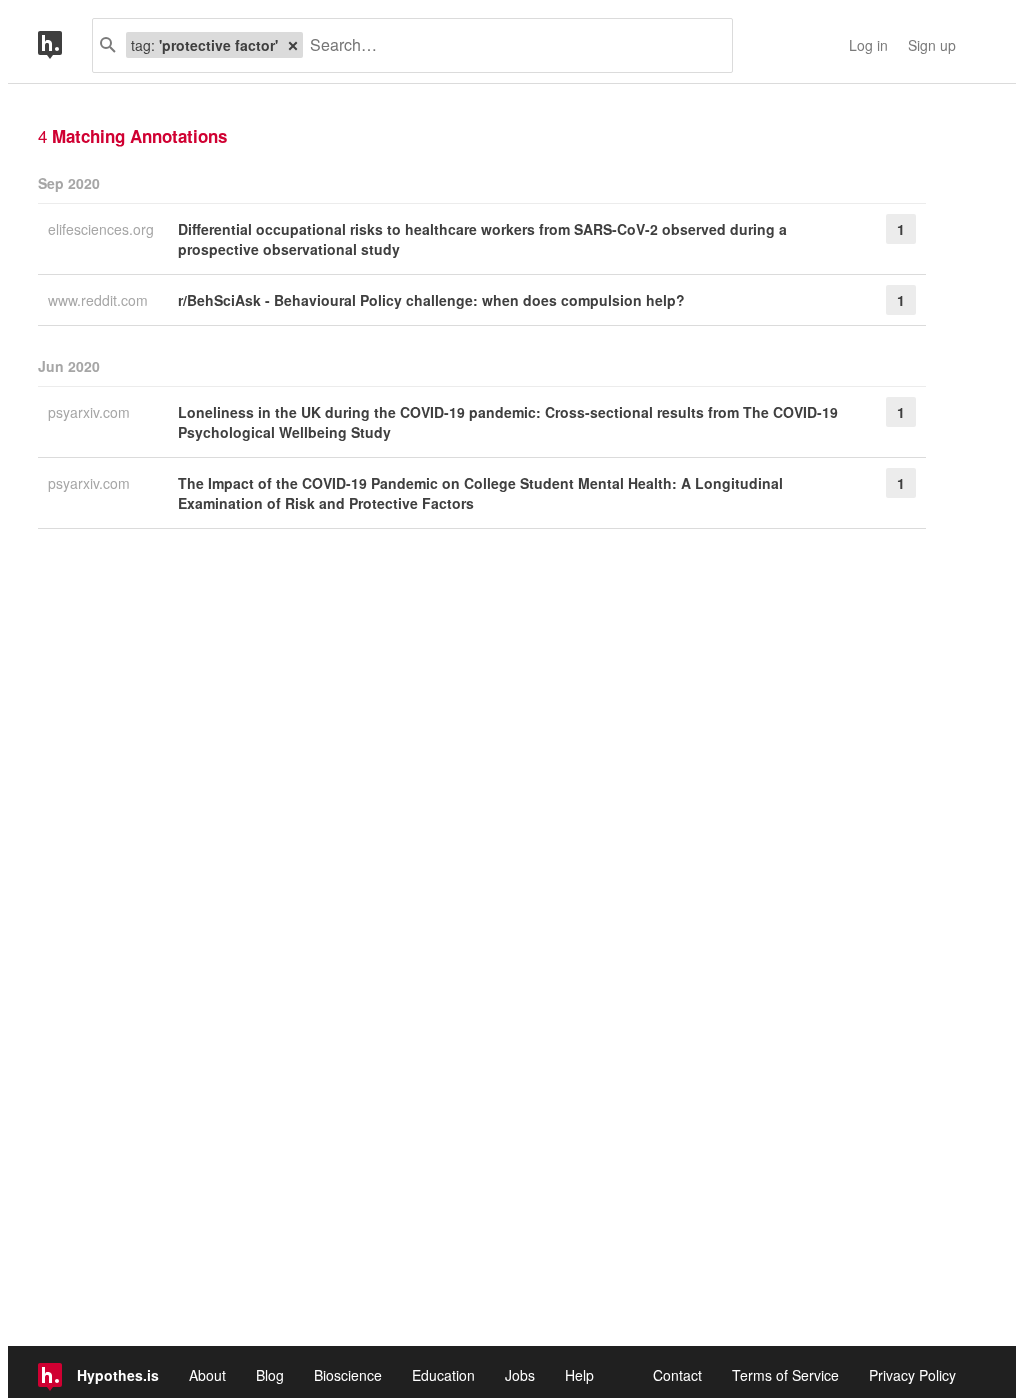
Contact (677, 1375)
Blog (270, 1375)
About (207, 1375)
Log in (868, 45)
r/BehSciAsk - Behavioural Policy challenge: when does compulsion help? (431, 300)
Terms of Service (785, 1375)
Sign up (932, 45)
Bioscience (348, 1375)
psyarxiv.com (91, 412)
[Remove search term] (293, 45)
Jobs (520, 1375)
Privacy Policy (912, 1375)
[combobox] (510, 45)
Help (579, 1375)
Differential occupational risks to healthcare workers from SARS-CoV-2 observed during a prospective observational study (482, 239)
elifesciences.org (103, 229)
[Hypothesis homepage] (65, 45)
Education (443, 1375)
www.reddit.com (100, 300)
